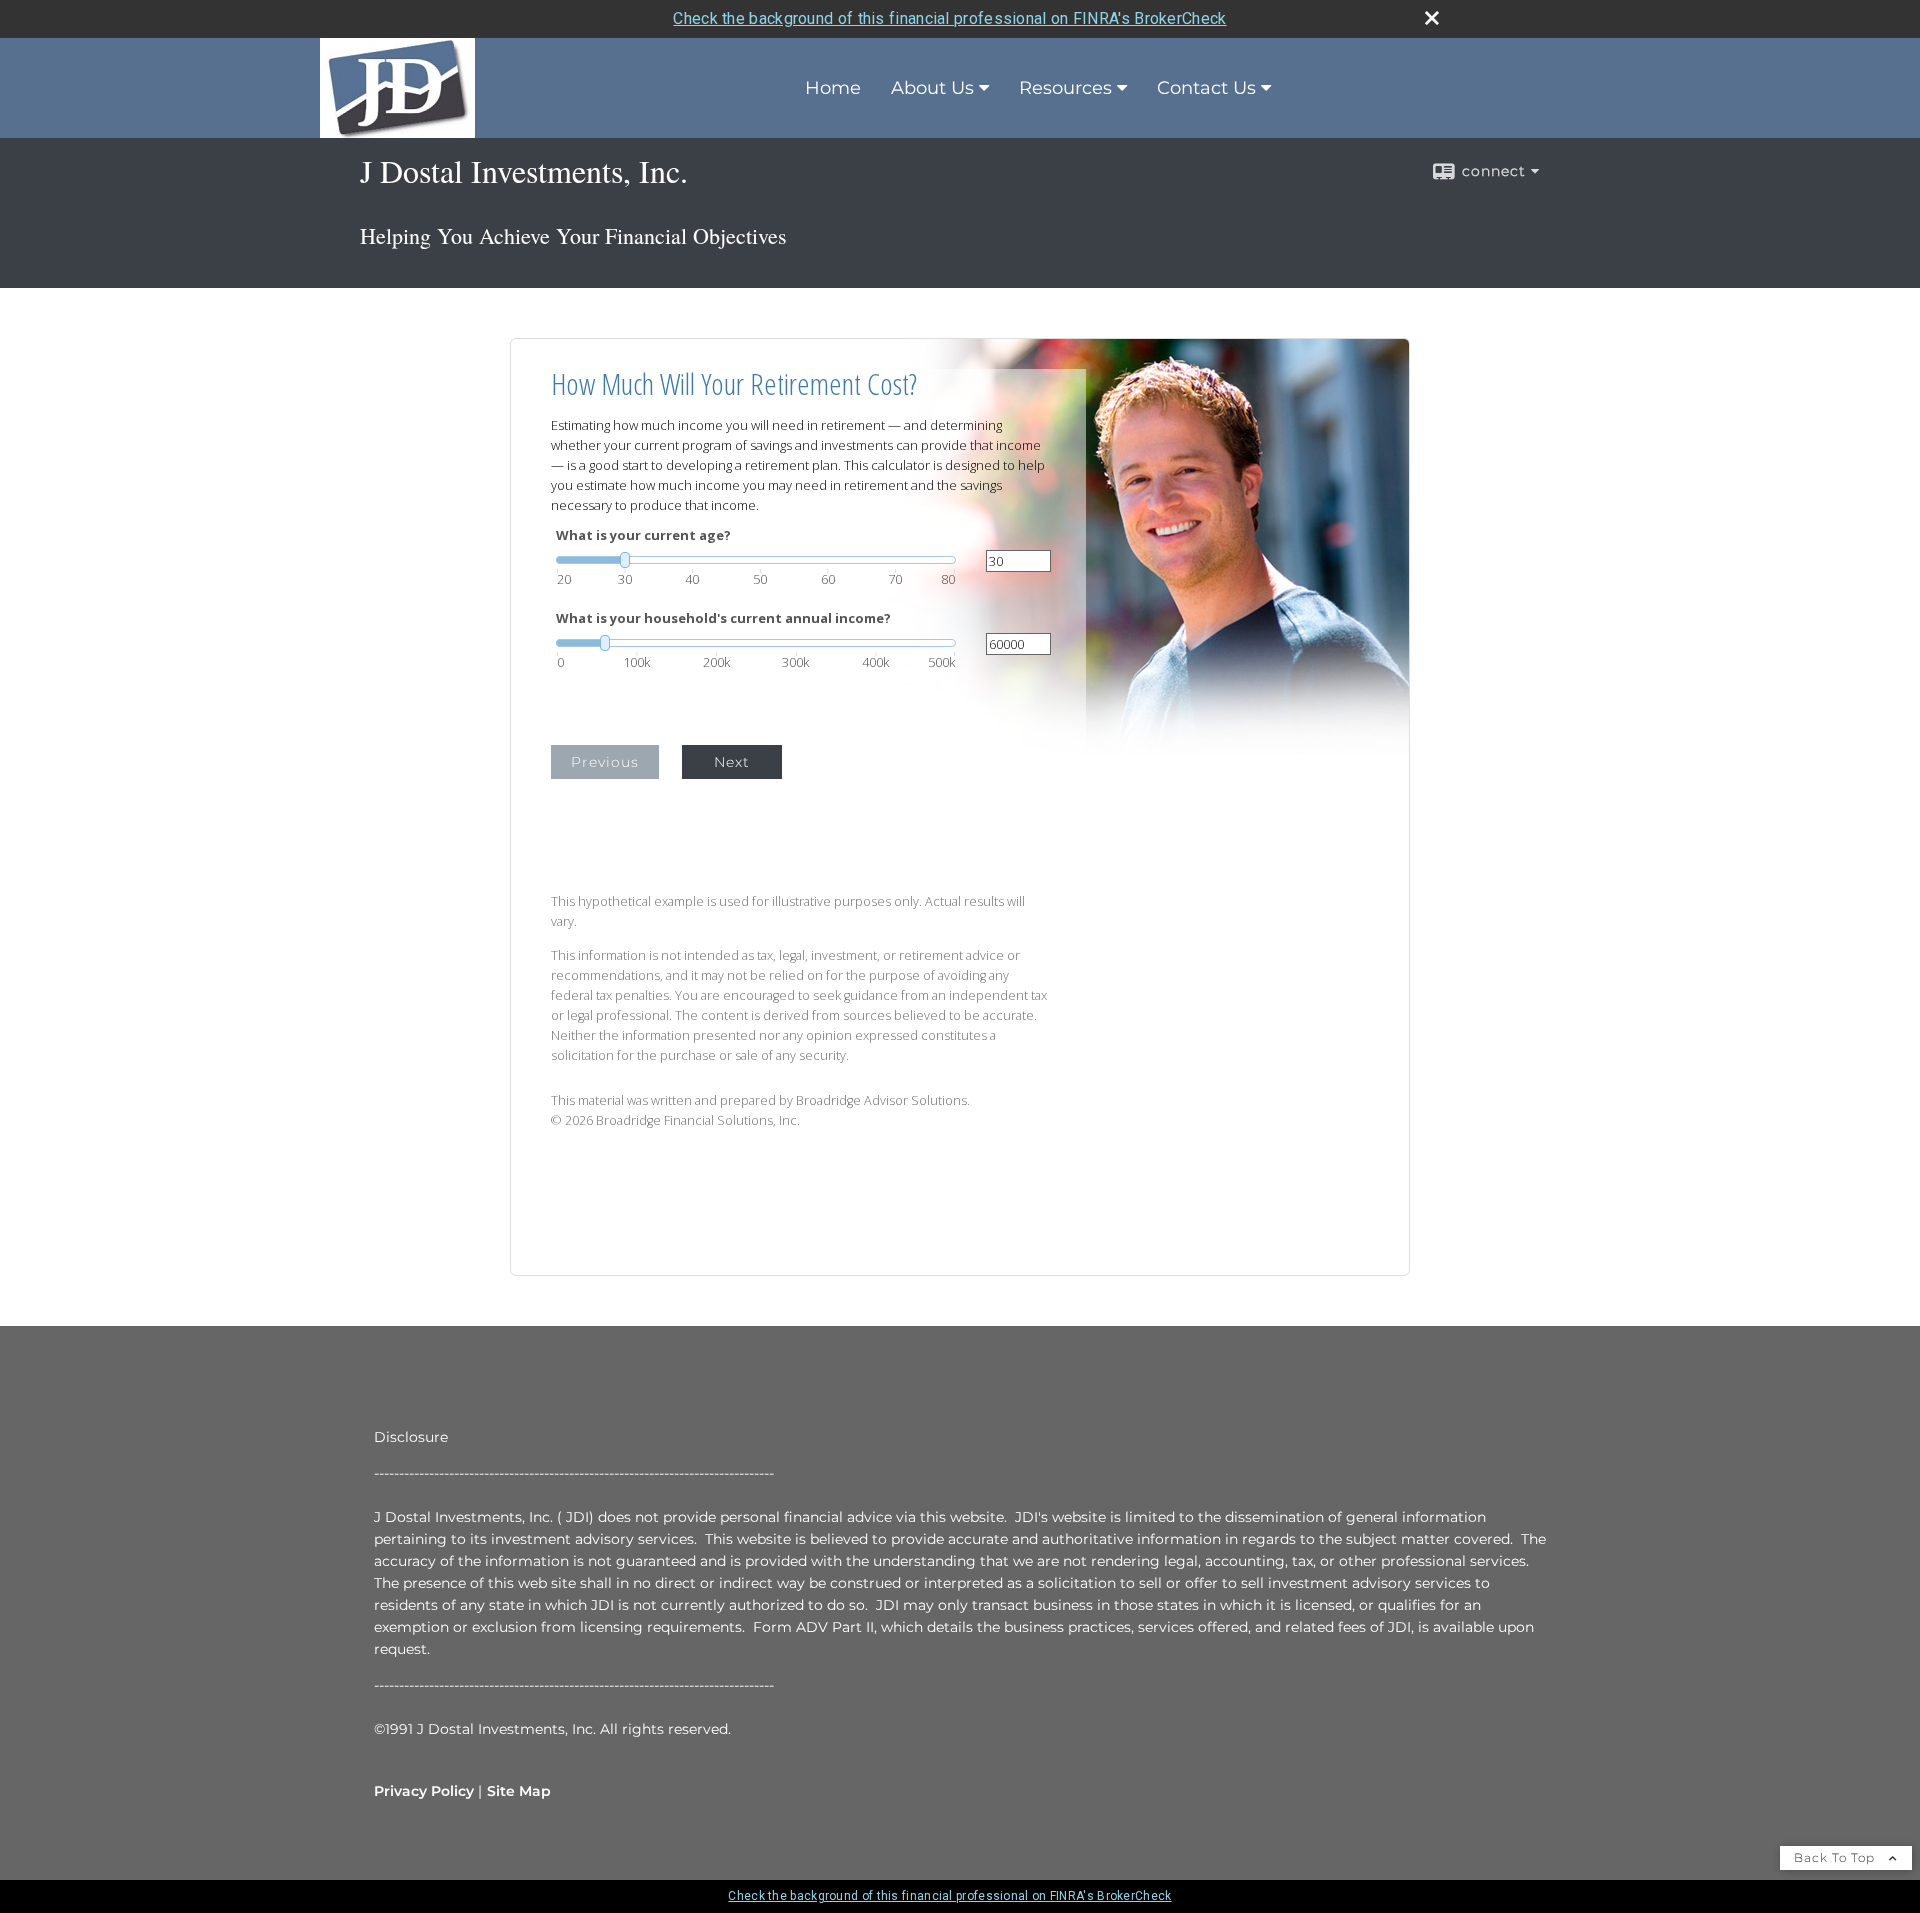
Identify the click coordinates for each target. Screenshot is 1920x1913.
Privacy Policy (424, 1791)
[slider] (756, 560)
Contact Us (1206, 88)
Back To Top (1836, 1857)
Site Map (519, 1791)
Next (732, 762)
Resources (1065, 88)
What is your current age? (643, 535)
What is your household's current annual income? (723, 618)
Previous (605, 762)
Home (833, 88)
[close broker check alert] (1432, 18)
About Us (932, 88)
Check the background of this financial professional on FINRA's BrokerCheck (949, 18)
